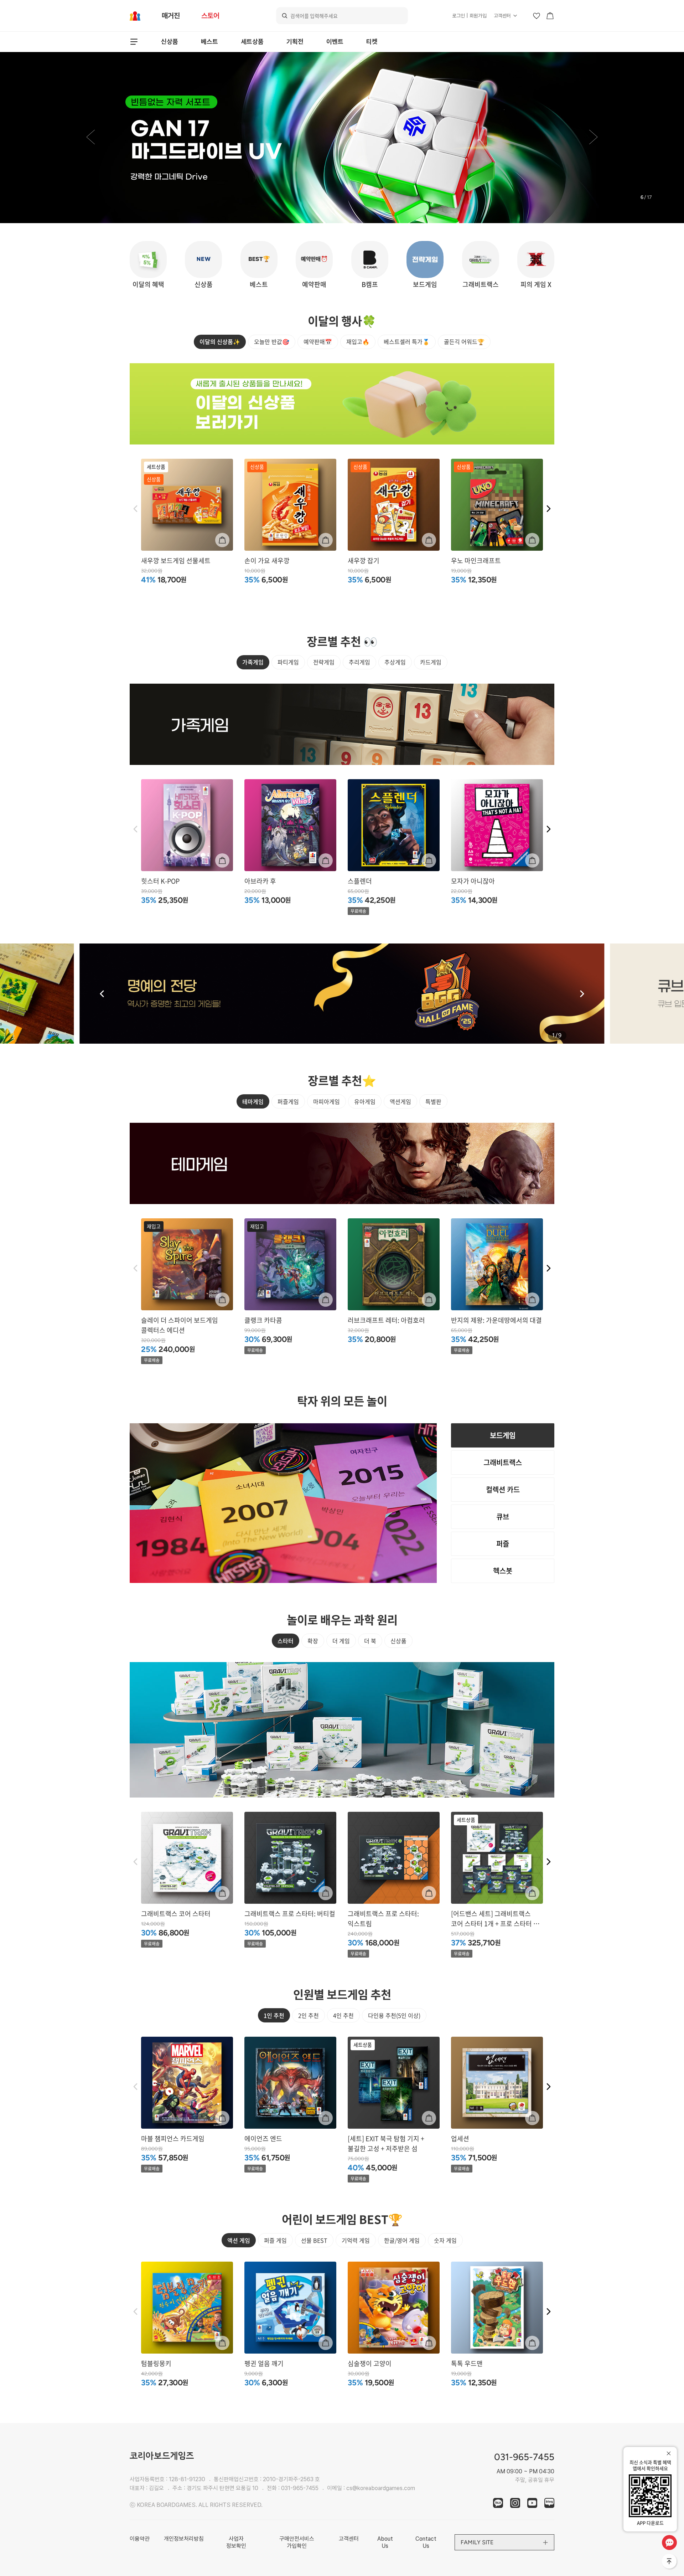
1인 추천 (274, 2015)
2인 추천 (309, 2015)
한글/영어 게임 (402, 2240)
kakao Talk (498, 2503)
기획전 (295, 42)
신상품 (170, 42)
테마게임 (253, 1101)
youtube (532, 2503)
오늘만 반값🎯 (272, 341)
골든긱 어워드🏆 (464, 341)
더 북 (370, 1641)
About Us (385, 2542)
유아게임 (365, 1101)
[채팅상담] (669, 2542)
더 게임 (341, 1641)
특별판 (433, 1101)
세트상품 (252, 42)
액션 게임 (239, 2240)
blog (549, 2503)
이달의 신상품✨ (220, 341)
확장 (313, 1641)
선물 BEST (314, 2240)
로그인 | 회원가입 (469, 16)
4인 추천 (343, 2015)
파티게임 (288, 662)
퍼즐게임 (288, 1101)
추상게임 (395, 662)
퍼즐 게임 (275, 2240)
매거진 (171, 16)
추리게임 (359, 662)
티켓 (372, 42)
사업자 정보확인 (236, 2542)
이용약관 (140, 2539)
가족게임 (253, 662)
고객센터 (502, 16)
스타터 (286, 1641)
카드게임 (431, 662)
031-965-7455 (300, 2488)
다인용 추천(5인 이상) (394, 2015)
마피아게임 (327, 1101)
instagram (515, 2503)
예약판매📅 (318, 341)
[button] (90, 138)
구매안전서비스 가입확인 (297, 2542)
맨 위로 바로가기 (670, 2562)
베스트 (209, 42)
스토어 (210, 16)
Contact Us (426, 2542)
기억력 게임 (356, 2240)
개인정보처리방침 (184, 2539)
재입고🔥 (358, 341)
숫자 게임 (445, 2240)
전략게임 (324, 662)
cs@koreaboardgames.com (381, 2488)
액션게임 (400, 1101)
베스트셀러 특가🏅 (407, 341)
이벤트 (335, 42)
